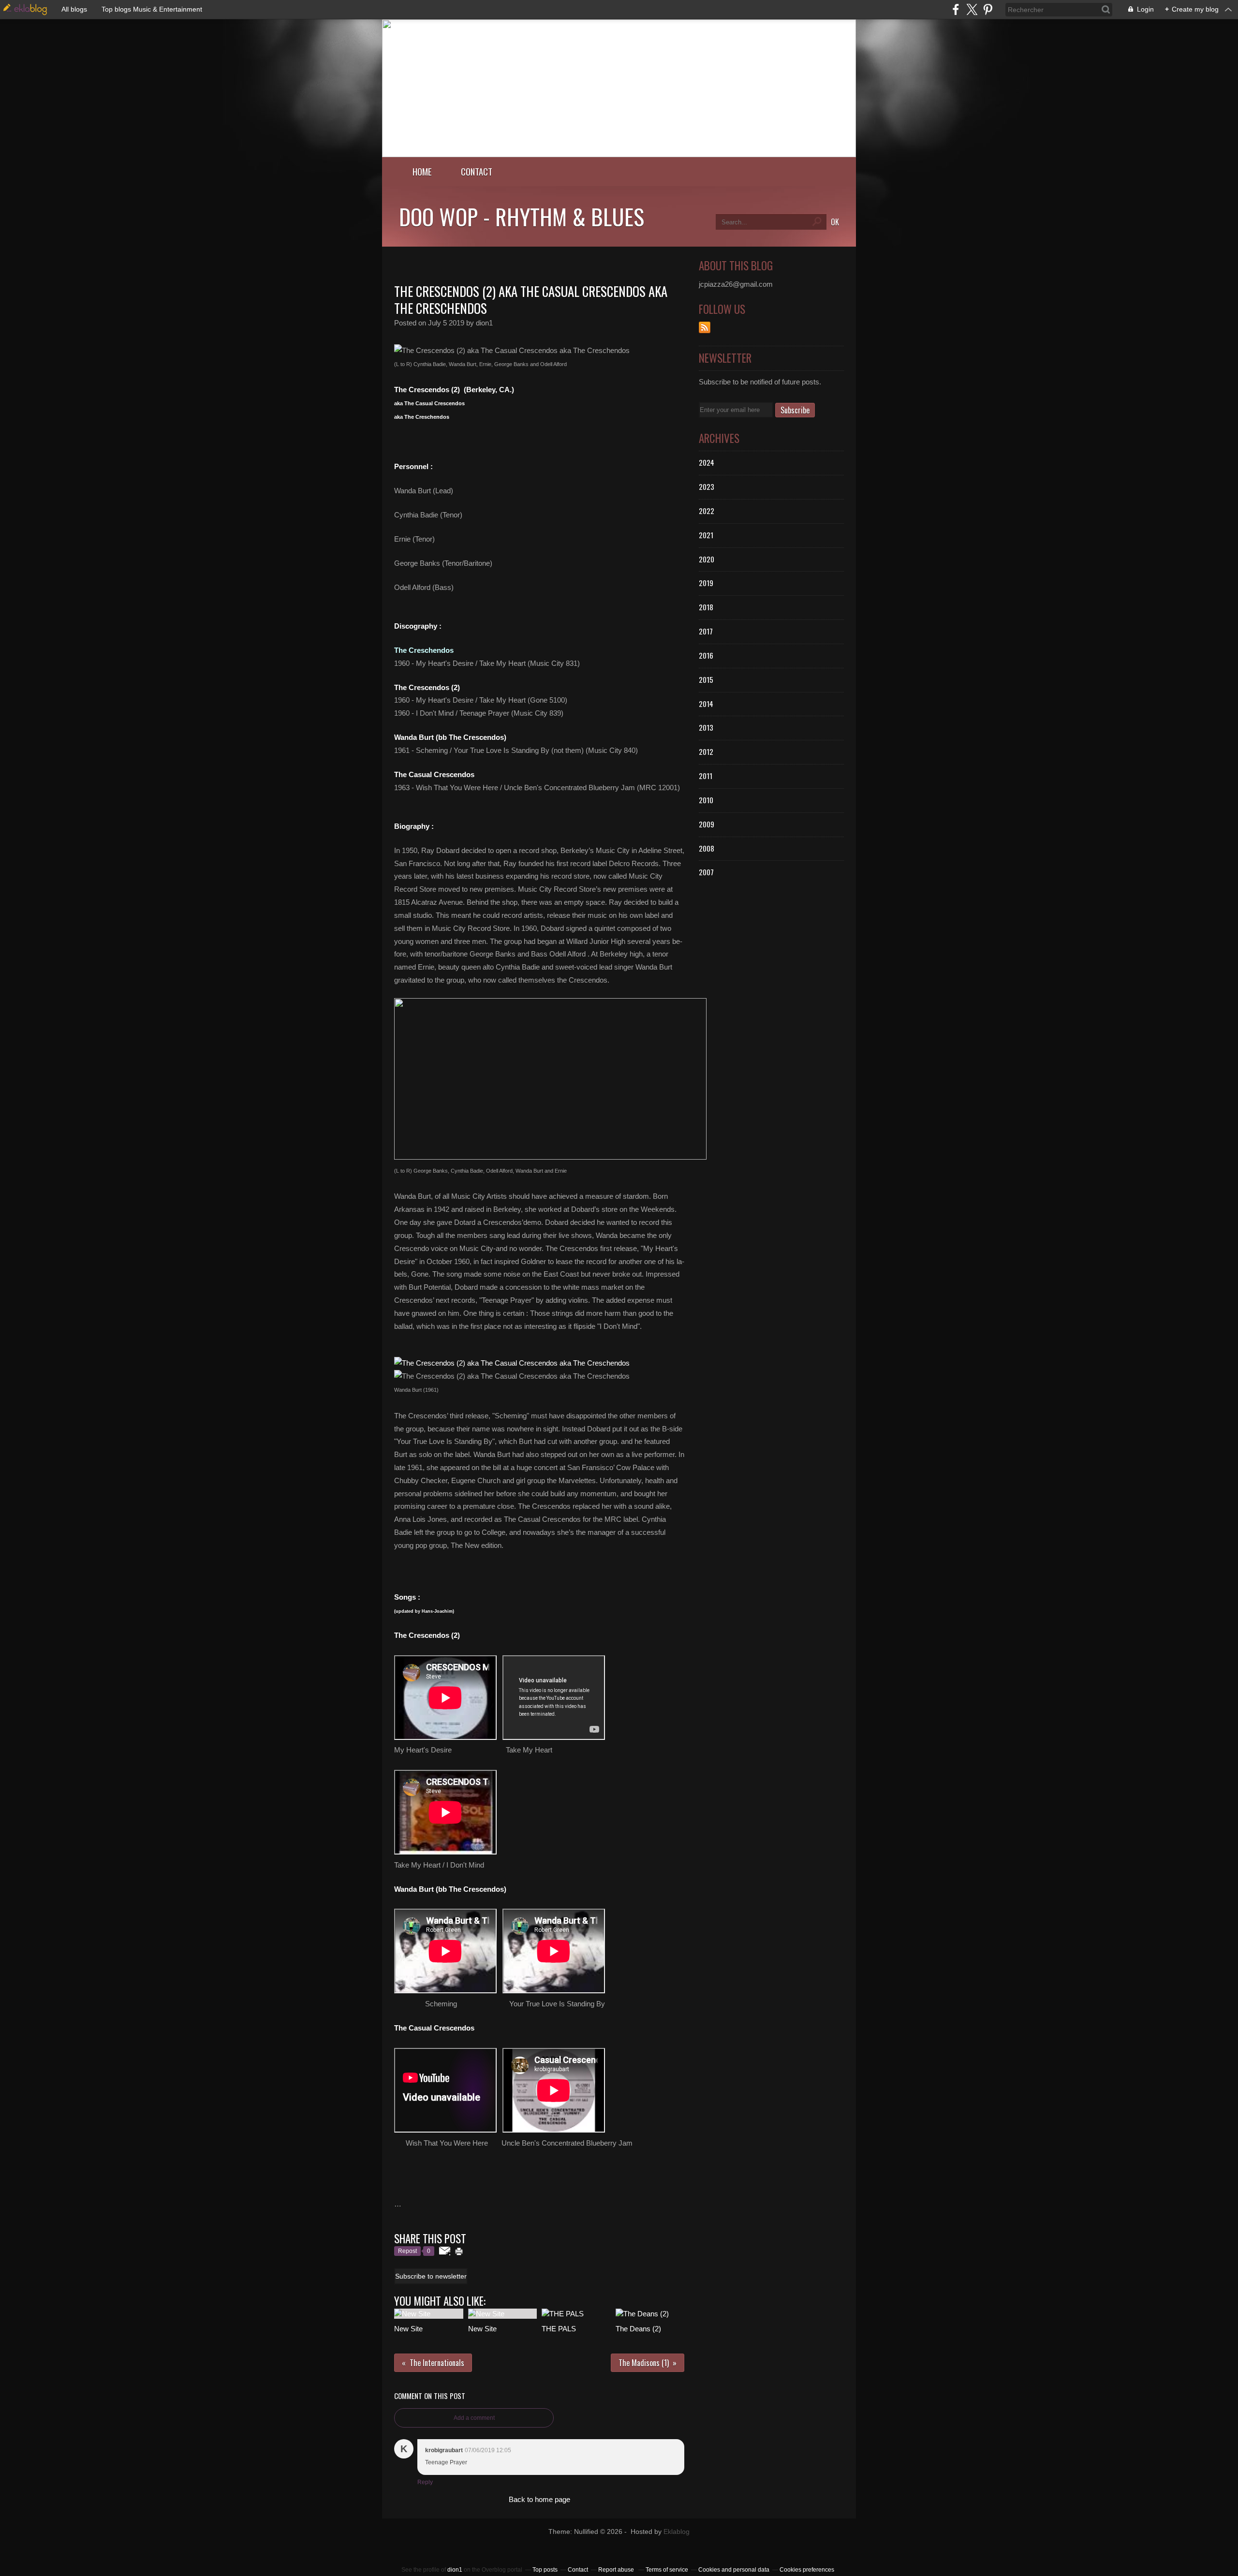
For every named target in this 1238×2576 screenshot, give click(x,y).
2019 (706, 583)
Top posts (545, 2570)
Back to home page (539, 2499)
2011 (706, 776)
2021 (706, 535)
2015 (706, 679)
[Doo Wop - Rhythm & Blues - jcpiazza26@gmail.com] (619, 155)
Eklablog (677, 2532)
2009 (707, 824)
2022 (707, 511)
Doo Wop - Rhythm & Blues (522, 216)
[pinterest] (988, 9)
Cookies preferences (807, 2570)
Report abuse (617, 2570)
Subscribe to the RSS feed (705, 327)
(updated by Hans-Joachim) (424, 1611)
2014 (706, 704)
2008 (707, 848)
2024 (707, 462)
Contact (477, 171)
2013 (706, 727)
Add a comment (474, 2418)
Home (422, 171)
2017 (706, 631)
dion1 (455, 2570)
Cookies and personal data (734, 2570)
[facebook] (956, 9)
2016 (706, 655)
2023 (707, 486)
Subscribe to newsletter (431, 2276)
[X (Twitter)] (972, 9)
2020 (707, 559)
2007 (706, 872)
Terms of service (667, 2570)
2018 (706, 607)
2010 (706, 800)
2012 (706, 751)
